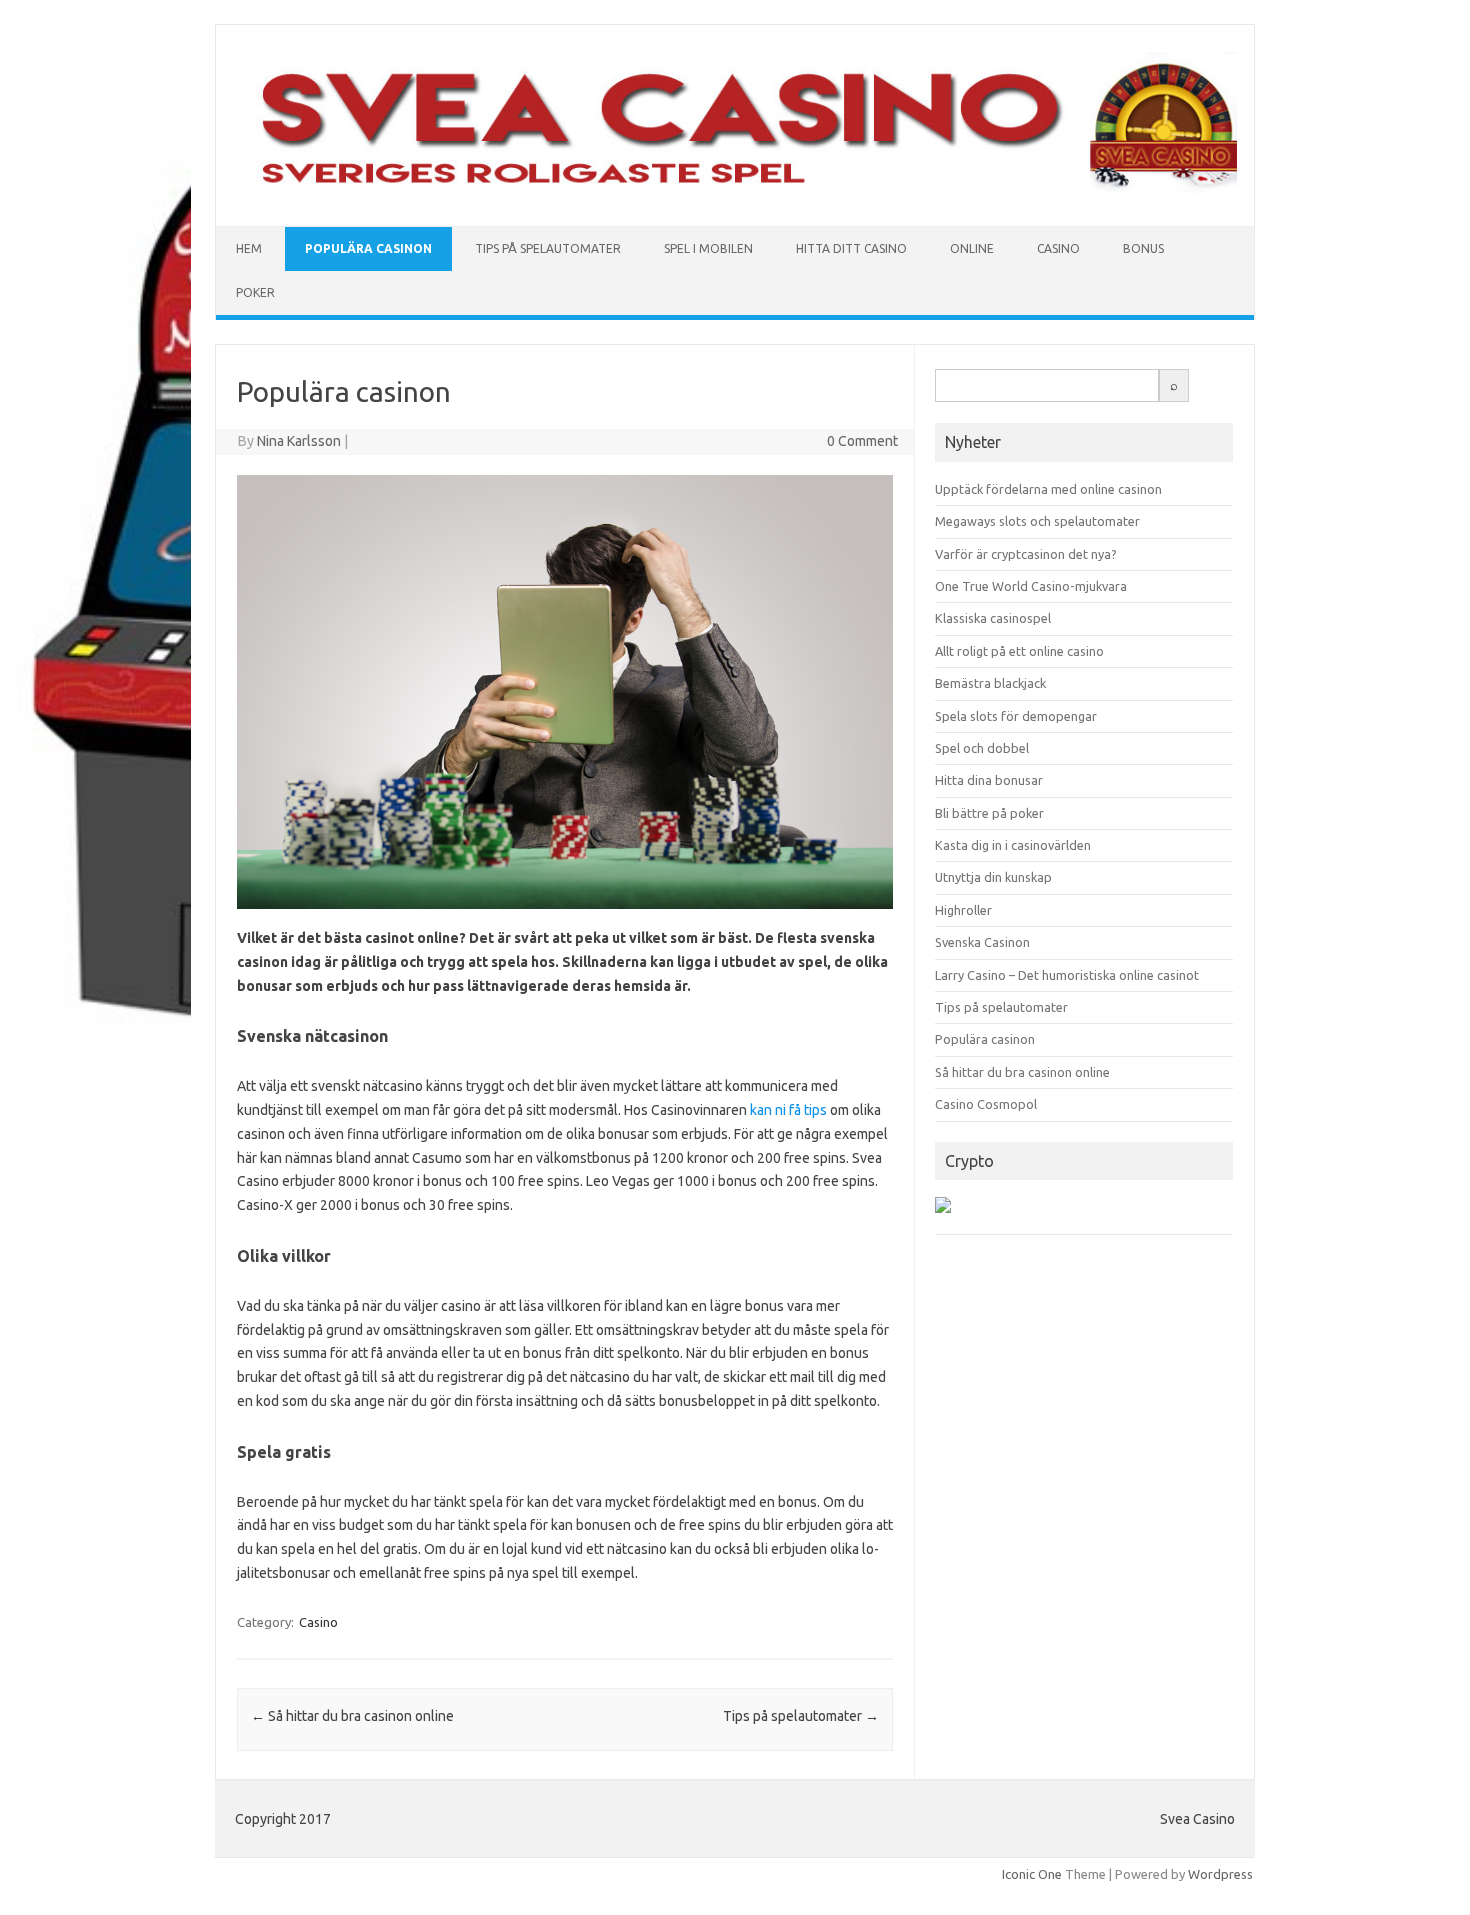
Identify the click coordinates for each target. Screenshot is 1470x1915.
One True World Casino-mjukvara (1031, 586)
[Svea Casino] (735, 192)
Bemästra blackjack (990, 683)
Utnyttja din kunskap (993, 877)
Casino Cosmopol (986, 1104)
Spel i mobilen (708, 248)
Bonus (1143, 248)
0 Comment (862, 441)
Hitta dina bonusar (989, 780)
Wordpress (1220, 1874)
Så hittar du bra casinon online (352, 1716)
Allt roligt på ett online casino (1019, 651)
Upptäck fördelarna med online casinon (1048, 489)
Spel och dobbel (982, 748)
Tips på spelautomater (548, 248)
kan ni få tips (788, 1110)
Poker (255, 292)
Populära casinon (368, 248)
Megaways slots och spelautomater (1037, 521)
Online (972, 248)
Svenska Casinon (982, 942)
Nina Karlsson (299, 441)
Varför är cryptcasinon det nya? (1026, 554)
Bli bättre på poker (989, 813)
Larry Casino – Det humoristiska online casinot (1067, 975)
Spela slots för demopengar (1016, 716)
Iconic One (1032, 1874)
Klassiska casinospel (993, 618)
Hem (249, 248)
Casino (1058, 248)
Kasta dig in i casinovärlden (1013, 845)
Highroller (963, 910)
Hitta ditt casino (851, 248)
